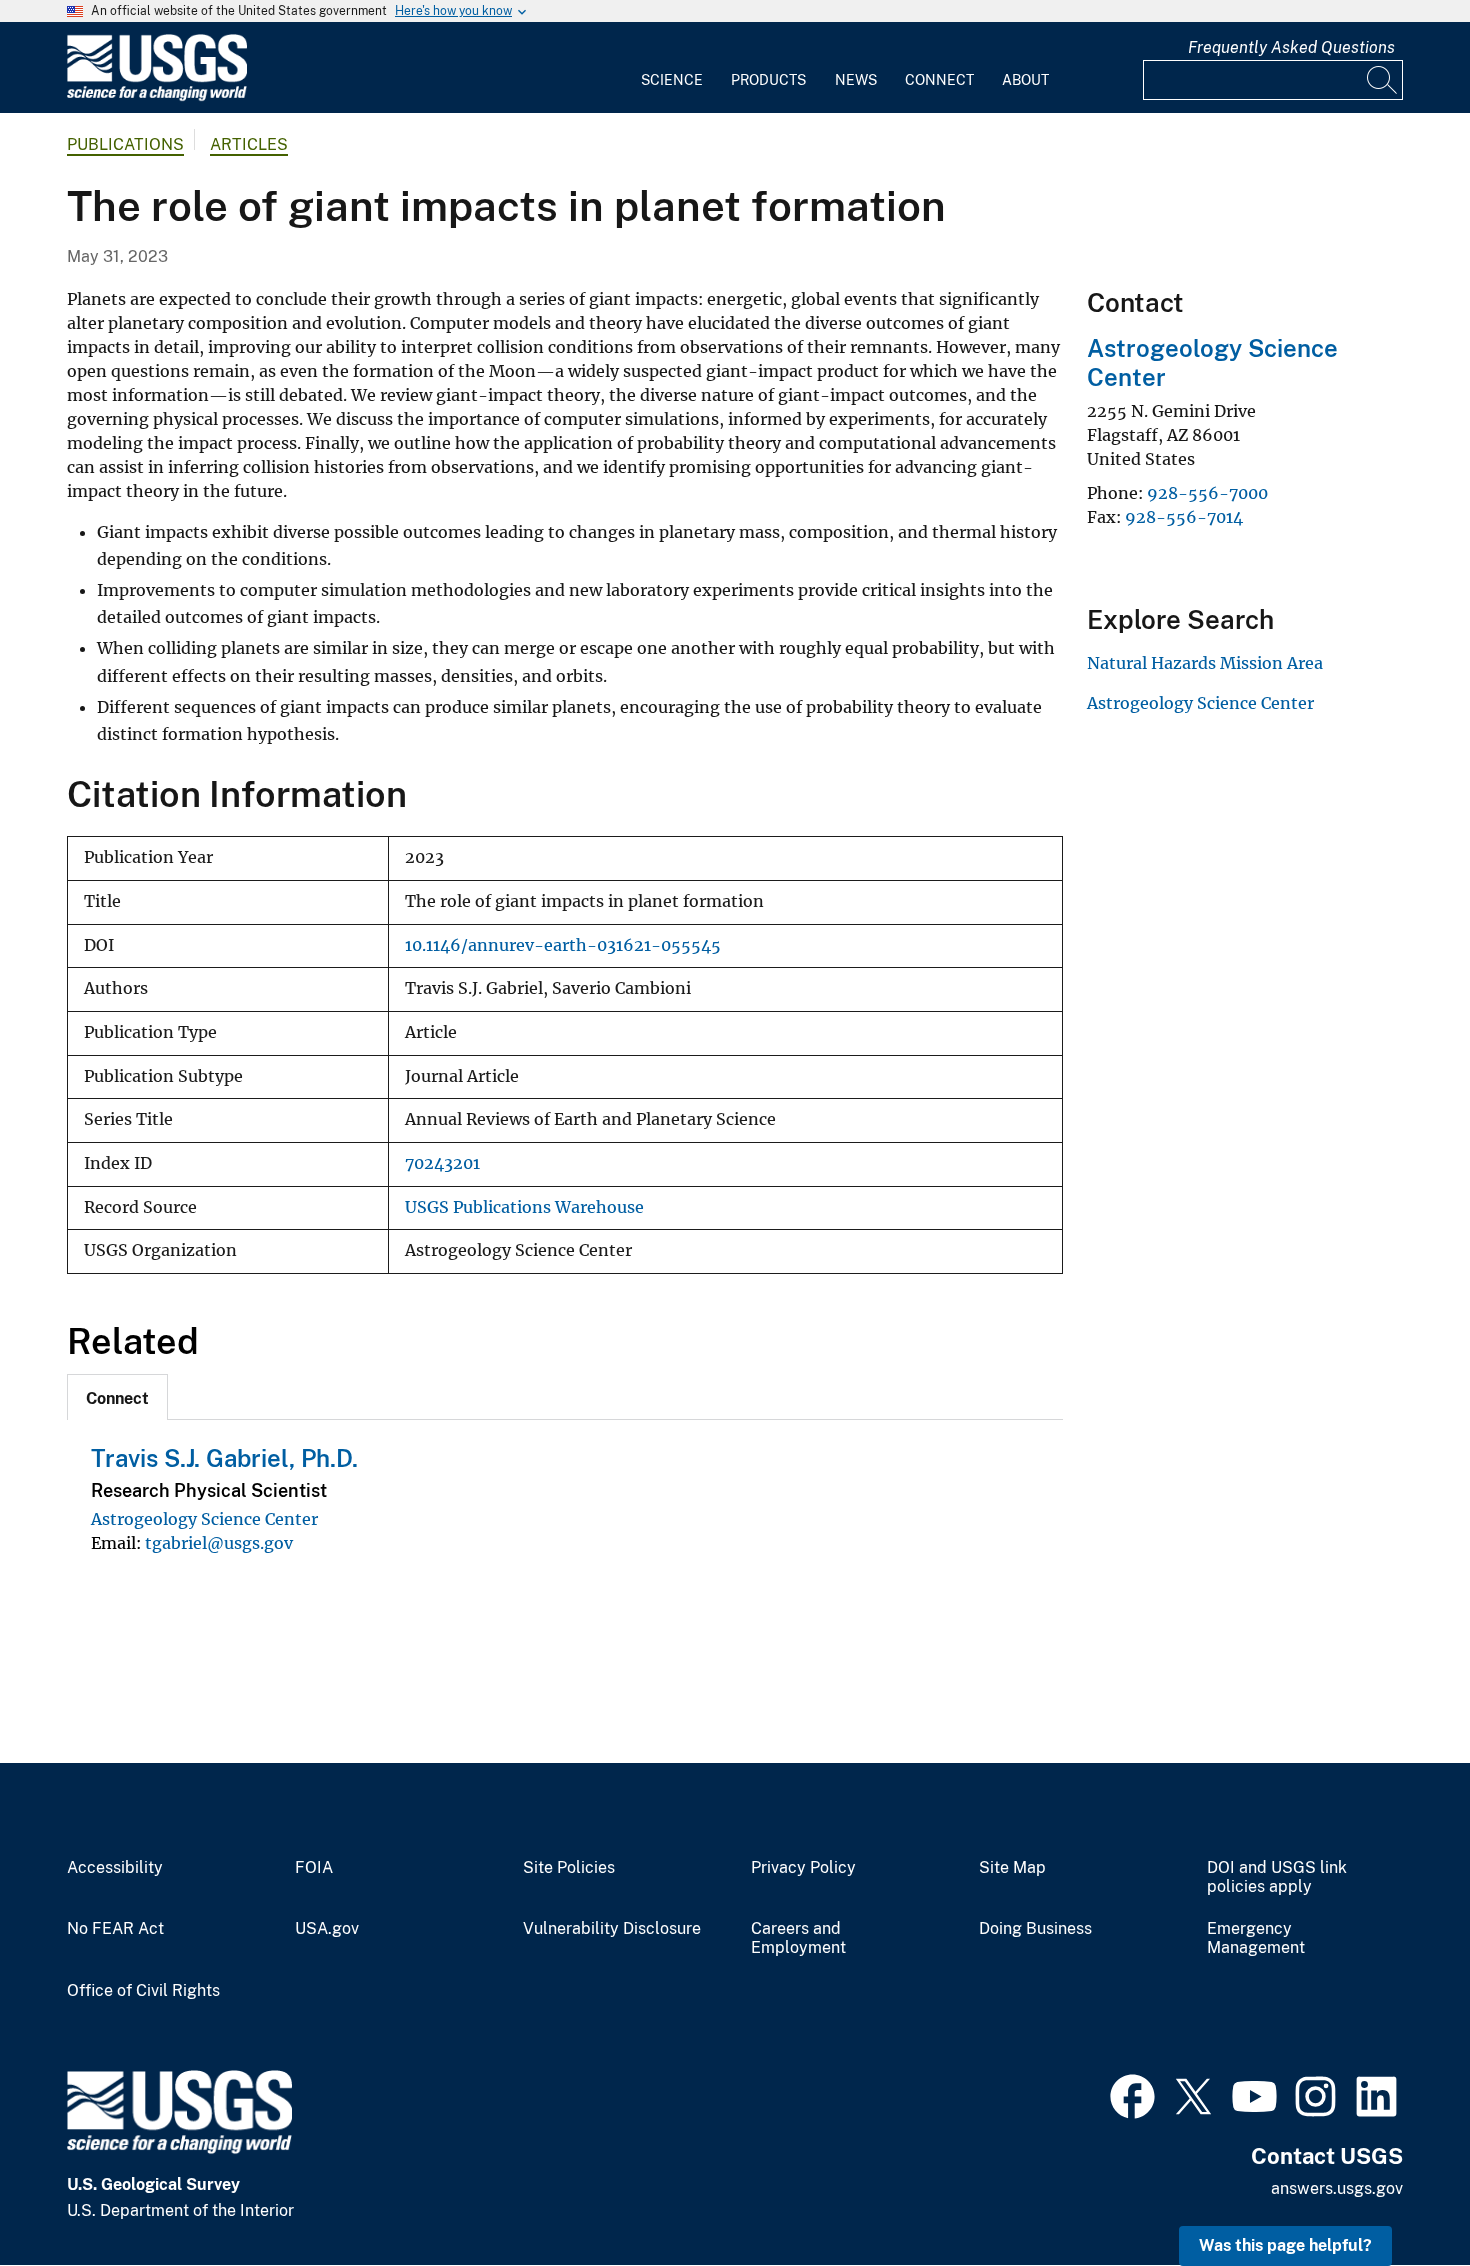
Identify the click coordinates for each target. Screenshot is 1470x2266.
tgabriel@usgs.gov (219, 1543)
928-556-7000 (1207, 493)
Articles (249, 144)
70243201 (442, 1163)
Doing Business (1035, 1929)
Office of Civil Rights (143, 1991)
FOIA (314, 1868)
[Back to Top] (1397, 2193)
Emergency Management (1256, 1938)
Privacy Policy (803, 1868)
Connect (939, 80)
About (1025, 80)
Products (768, 80)
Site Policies (569, 1868)
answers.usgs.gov (1337, 2188)
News (856, 80)
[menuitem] (672, 68)
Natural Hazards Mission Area (1205, 663)
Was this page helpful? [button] (1285, 2245)
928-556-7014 (1184, 517)
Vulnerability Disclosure (612, 1929)
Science (672, 80)
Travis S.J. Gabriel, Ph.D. (224, 1458)
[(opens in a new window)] (1132, 2094)
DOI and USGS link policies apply (1277, 1877)
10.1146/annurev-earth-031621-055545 (563, 945)
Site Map (1012, 1868)
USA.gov (327, 1929)
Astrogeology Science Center (204, 1519)
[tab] (117, 1397)
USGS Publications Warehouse (524, 1207)
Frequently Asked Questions (1291, 47)
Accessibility (115, 1868)
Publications (125, 144)
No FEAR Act (115, 1929)
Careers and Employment (798, 1938)
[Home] (157, 96)
